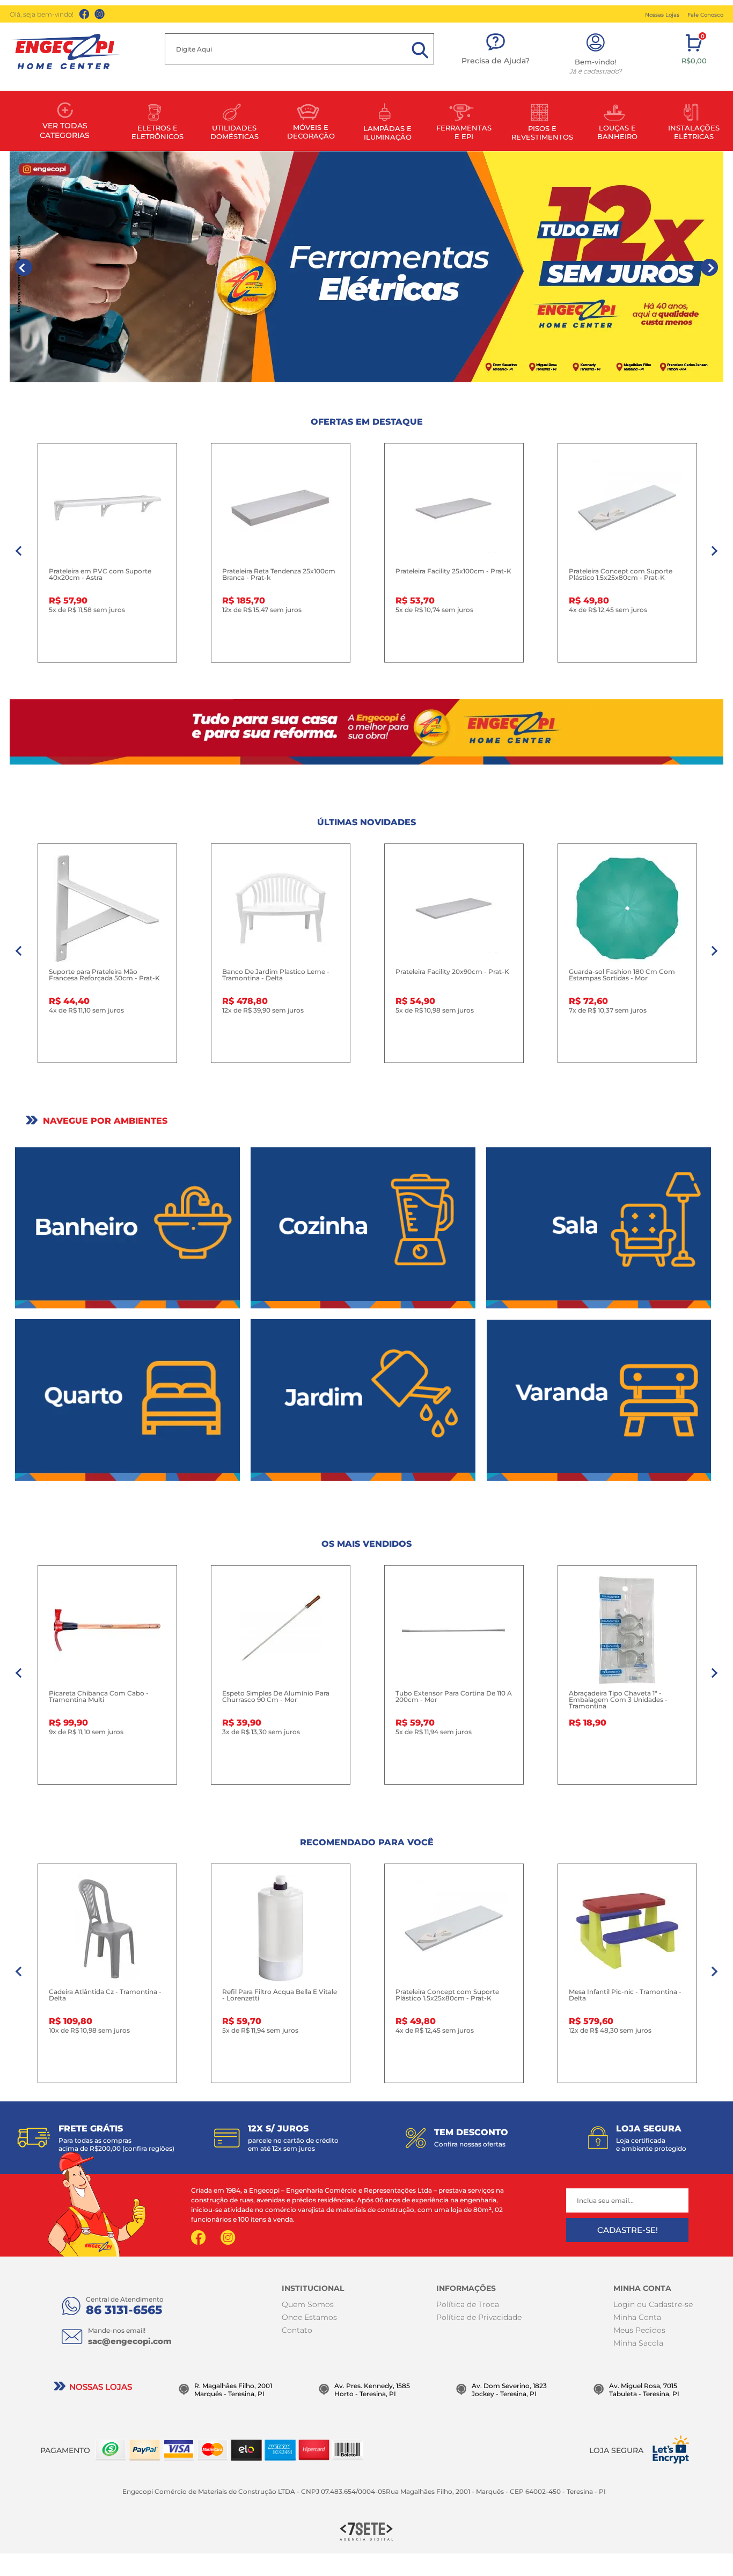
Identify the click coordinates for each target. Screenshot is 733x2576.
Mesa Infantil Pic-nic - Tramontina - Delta (625, 1995)
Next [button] (709, 267)
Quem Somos (308, 2304)
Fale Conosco (705, 15)
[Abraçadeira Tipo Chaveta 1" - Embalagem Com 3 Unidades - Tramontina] (627, 1630)
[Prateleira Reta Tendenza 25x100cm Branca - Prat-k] (281, 508)
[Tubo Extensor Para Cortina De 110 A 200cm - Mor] (454, 1630)
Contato (297, 2330)
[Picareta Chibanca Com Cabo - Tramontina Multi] (107, 1630)
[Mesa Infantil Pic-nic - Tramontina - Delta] (627, 1929)
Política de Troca (468, 2304)
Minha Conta (637, 2317)
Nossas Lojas (662, 15)
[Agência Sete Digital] (366, 2531)
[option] (366, 267)
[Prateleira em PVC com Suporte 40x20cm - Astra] (107, 508)
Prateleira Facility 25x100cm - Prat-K (453, 571)
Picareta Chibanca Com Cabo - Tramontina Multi (99, 1697)
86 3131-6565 (124, 2310)
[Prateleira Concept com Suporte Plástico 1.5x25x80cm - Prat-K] (627, 508)
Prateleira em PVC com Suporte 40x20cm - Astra (100, 574)
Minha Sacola (638, 2343)
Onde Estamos (309, 2317)
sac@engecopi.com (130, 2341)
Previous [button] (24, 267)
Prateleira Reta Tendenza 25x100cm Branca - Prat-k (279, 574)
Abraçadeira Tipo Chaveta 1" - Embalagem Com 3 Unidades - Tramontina (618, 1700)
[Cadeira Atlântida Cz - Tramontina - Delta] (107, 1929)
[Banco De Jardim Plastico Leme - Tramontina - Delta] (281, 908)
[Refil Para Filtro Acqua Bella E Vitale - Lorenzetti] (281, 1929)
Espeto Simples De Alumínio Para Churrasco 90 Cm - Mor (276, 1697)
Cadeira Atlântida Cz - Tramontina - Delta (105, 1995)
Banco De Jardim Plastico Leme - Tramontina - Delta (276, 975)
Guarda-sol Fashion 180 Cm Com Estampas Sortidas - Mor (622, 975)
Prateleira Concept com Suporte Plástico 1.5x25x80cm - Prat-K (621, 574)
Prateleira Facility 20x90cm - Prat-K (452, 972)
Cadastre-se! (628, 2230)
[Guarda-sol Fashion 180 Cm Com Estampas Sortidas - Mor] (627, 908)
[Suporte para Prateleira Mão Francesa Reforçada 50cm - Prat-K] (107, 908)
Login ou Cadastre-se (653, 2304)
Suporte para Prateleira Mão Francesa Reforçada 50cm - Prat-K (104, 975)
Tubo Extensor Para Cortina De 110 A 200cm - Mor (454, 1697)
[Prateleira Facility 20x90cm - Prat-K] (454, 908)
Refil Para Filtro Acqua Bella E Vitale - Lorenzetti (280, 1995)
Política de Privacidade (479, 2317)
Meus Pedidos (639, 2330)
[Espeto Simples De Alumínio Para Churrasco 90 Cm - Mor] (281, 1630)
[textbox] (299, 49)
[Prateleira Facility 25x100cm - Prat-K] (454, 508)
